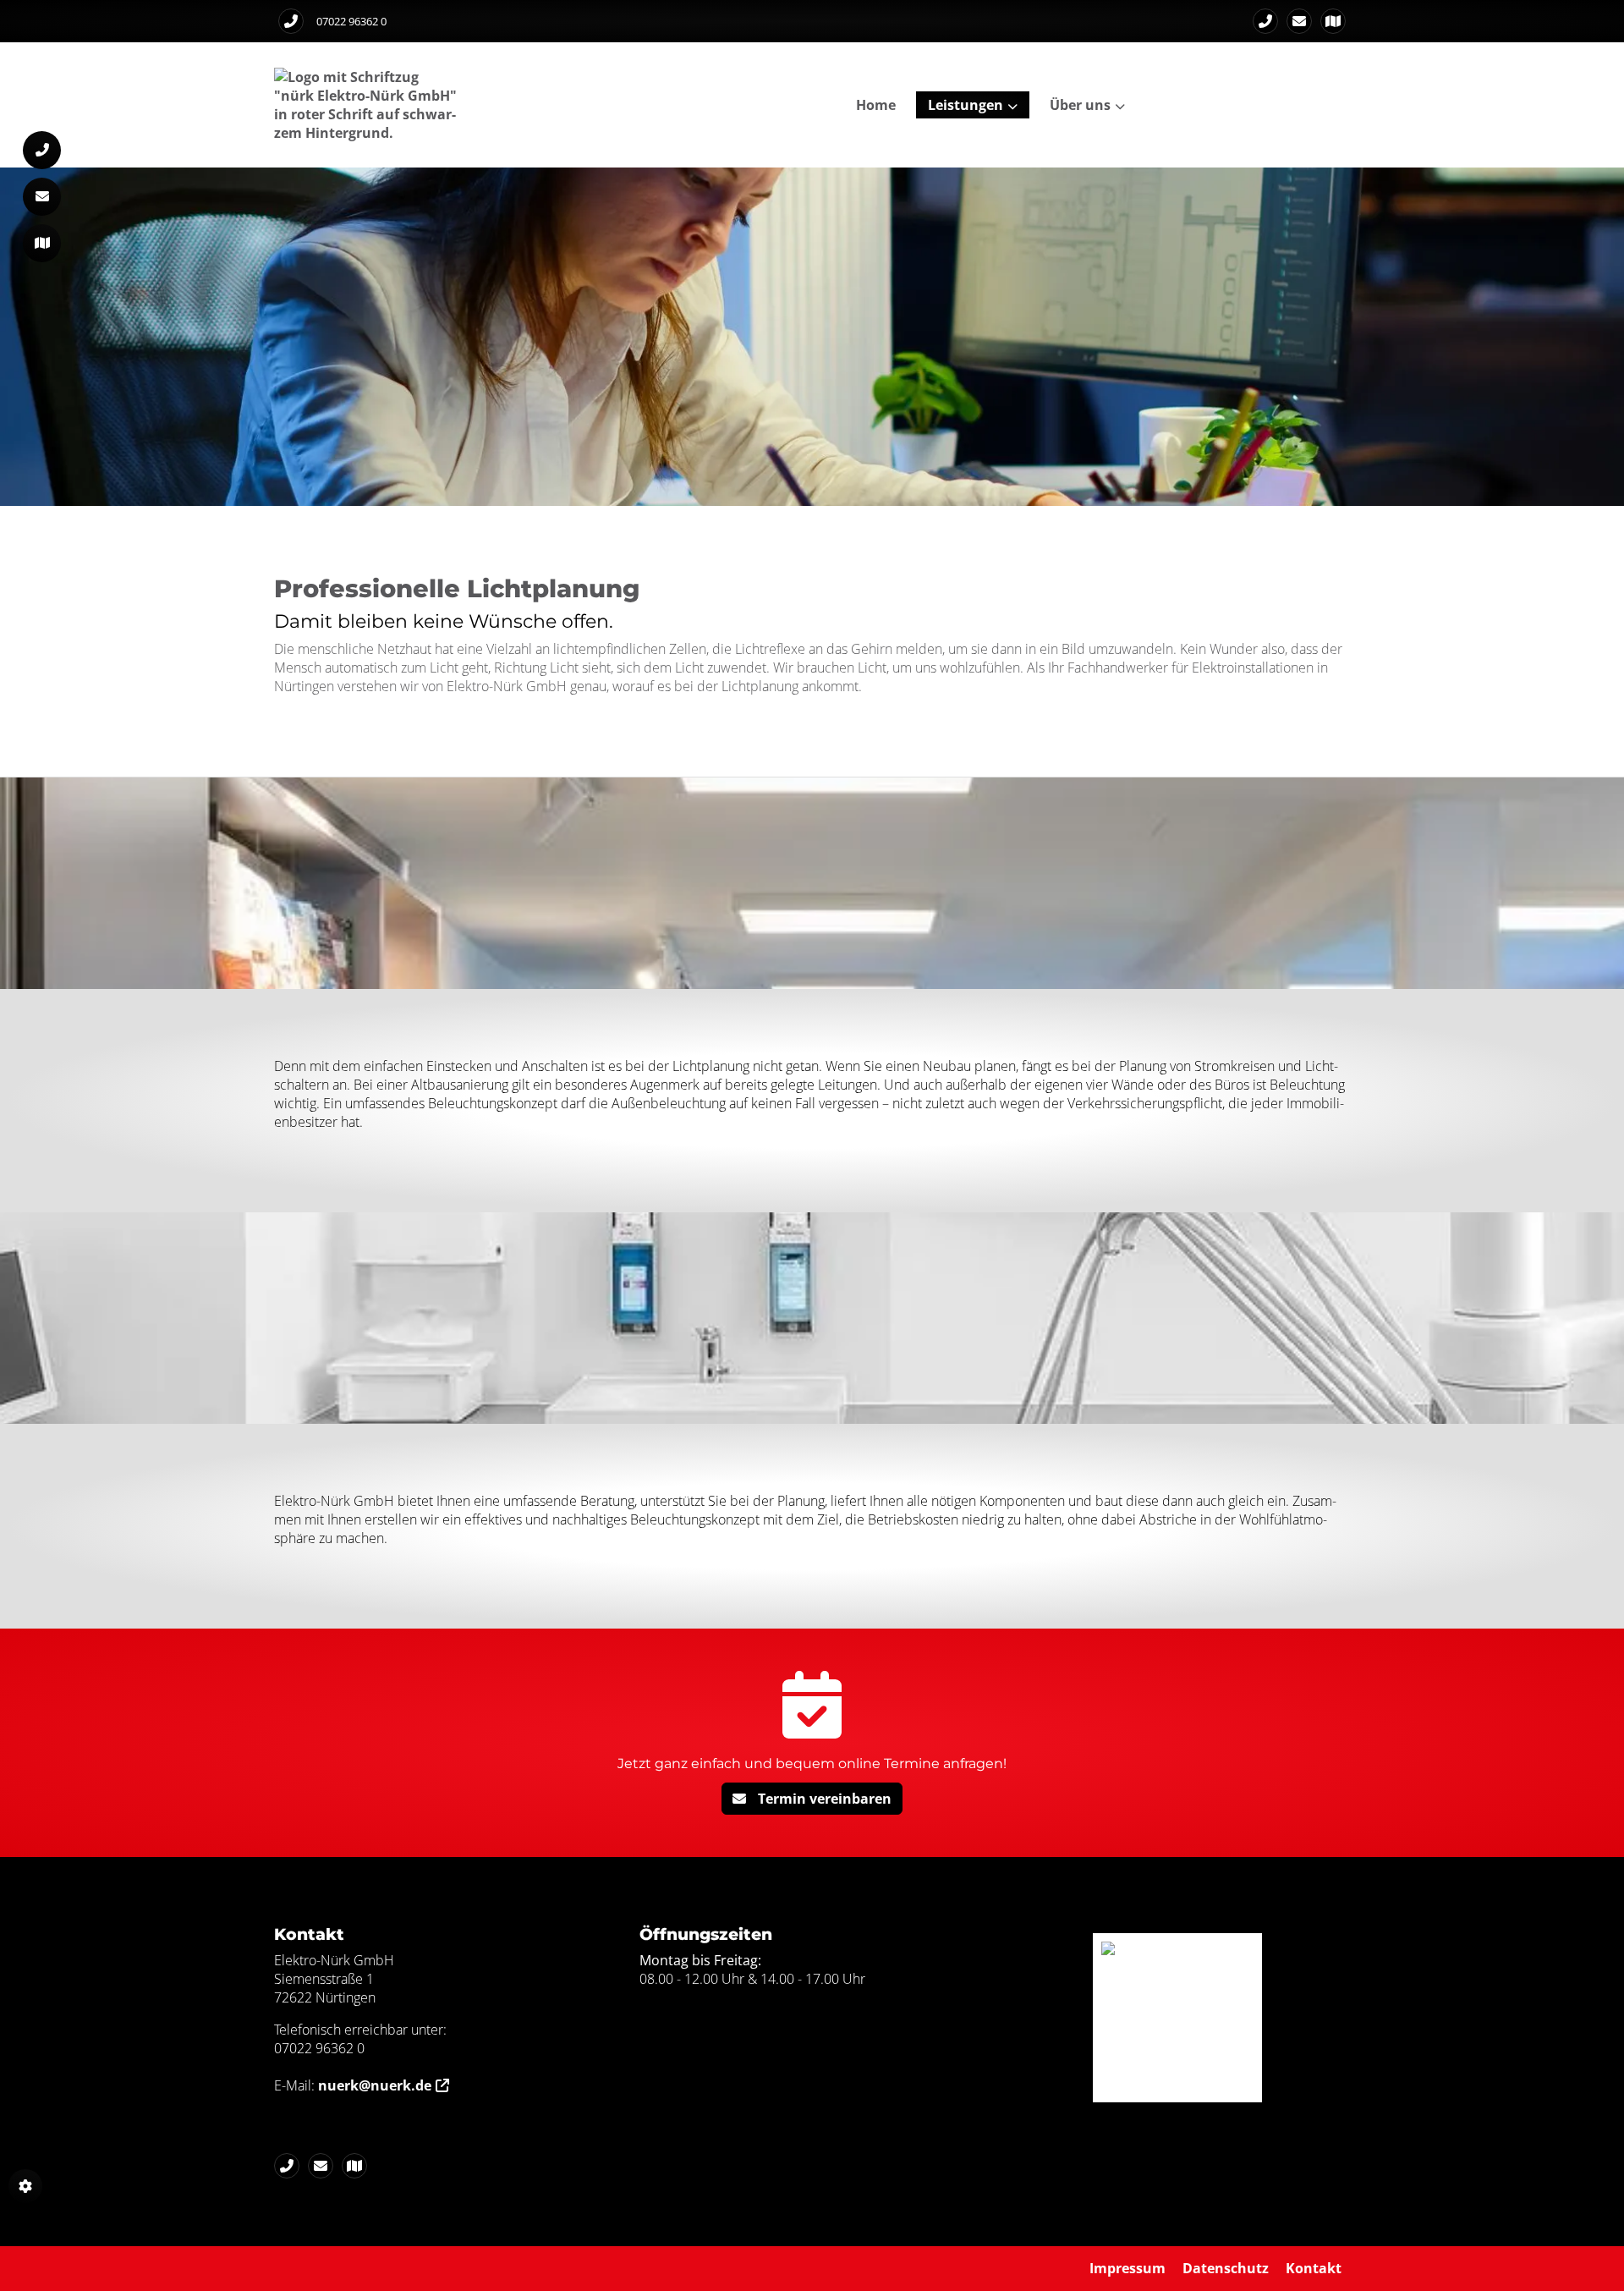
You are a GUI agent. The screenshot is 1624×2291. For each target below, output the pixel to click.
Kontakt (1314, 2268)
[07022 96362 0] (1265, 21)
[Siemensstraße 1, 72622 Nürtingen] (1333, 21)
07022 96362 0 (351, 21)
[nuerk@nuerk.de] (1299, 21)
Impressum (1127, 2268)
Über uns (1080, 105)
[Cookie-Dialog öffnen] (25, 2186)
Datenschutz (1226, 2268)
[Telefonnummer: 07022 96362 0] (291, 21)
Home (876, 105)
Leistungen (966, 105)
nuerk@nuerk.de (375, 2085)
